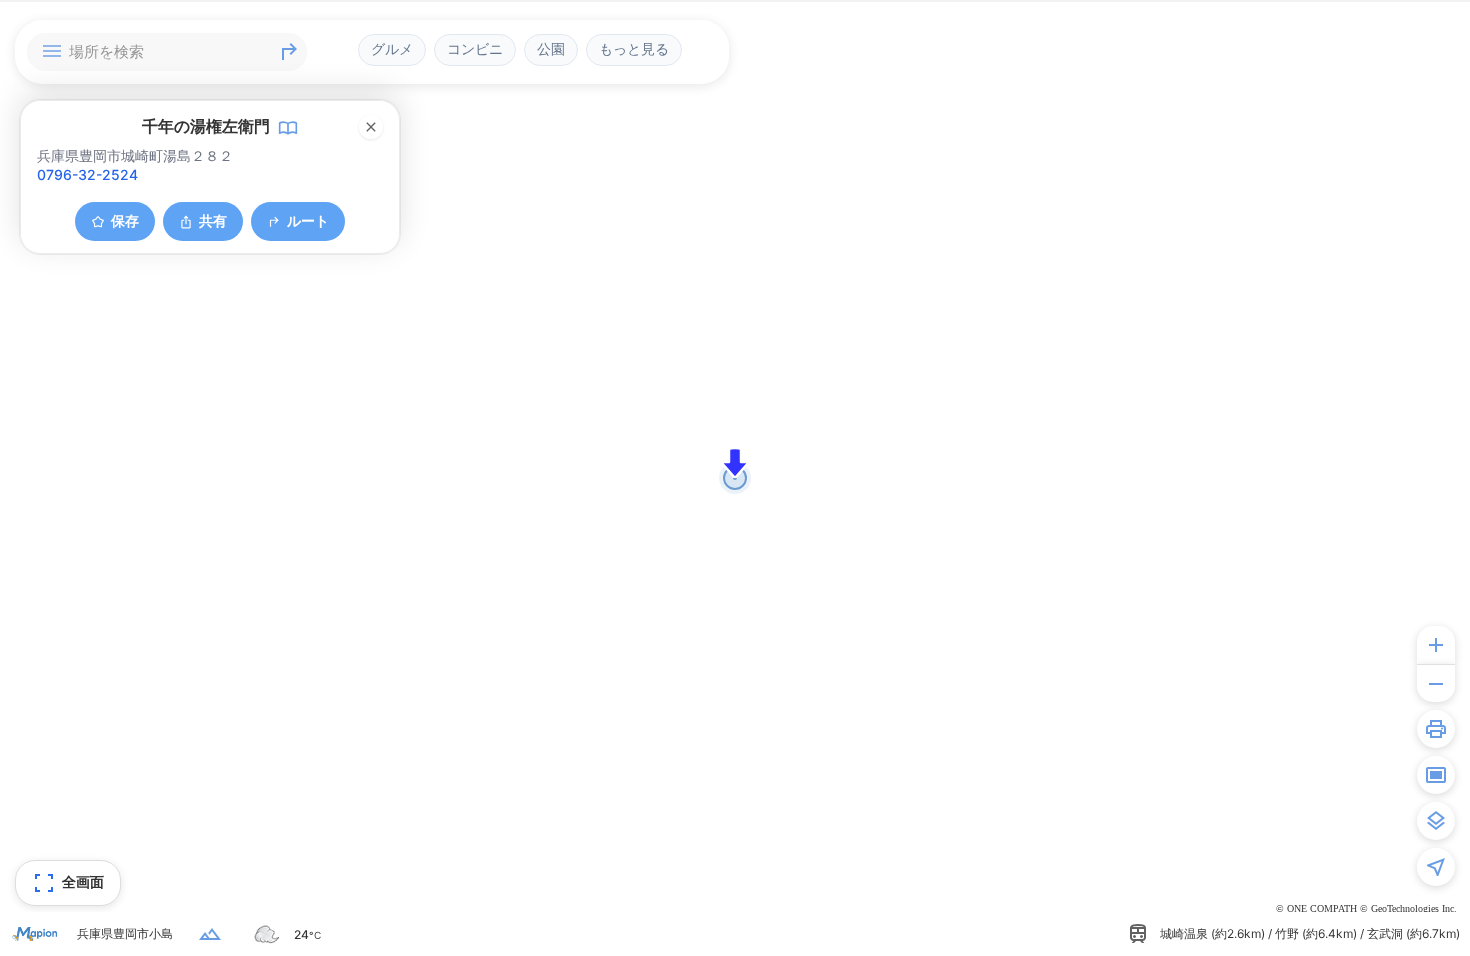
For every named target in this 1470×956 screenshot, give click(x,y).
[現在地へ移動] (1436, 867)
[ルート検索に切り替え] (289, 52)
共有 (213, 220)
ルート (308, 220)
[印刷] (1436, 729)
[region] (735, 478)
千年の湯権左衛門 (206, 126)
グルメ (392, 49)
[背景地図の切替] (1436, 821)
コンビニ (475, 49)
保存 (125, 220)
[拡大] (1436, 645)
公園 (551, 49)
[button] (735, 463)
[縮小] (1436, 683)
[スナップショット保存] (1436, 775)
